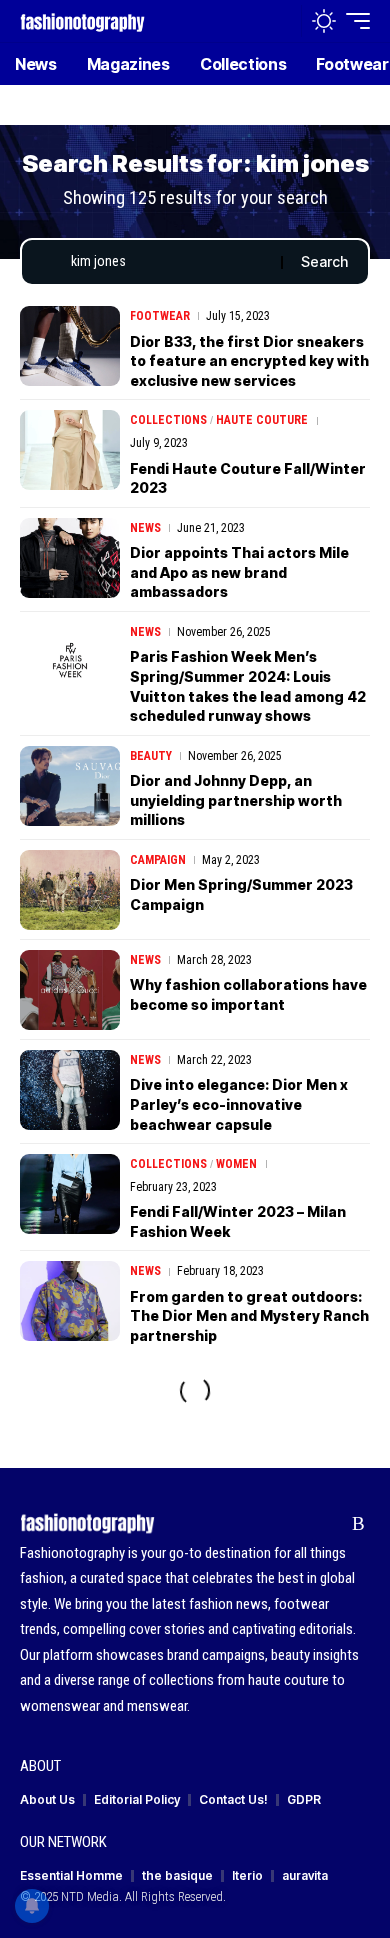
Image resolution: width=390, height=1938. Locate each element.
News (145, 528)
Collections (168, 420)
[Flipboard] (327, 1524)
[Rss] (358, 1524)
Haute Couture (262, 420)
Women (236, 1164)
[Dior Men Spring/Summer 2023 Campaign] (70, 890)
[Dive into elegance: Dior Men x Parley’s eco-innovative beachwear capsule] (70, 1090)
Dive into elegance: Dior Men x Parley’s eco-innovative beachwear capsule (239, 1104)
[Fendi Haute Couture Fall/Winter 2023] (70, 450)
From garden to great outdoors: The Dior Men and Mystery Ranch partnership (249, 1316)
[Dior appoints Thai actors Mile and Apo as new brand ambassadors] (70, 558)
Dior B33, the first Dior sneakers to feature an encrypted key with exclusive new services (249, 361)
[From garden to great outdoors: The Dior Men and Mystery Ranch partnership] (70, 1301)
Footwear (160, 316)
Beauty (151, 756)
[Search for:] (168, 262)
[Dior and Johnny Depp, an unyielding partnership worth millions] (70, 786)
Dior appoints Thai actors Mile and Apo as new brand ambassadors (239, 572)
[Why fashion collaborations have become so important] (70, 990)
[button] (281, 21)
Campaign (158, 860)
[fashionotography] (82, 20)
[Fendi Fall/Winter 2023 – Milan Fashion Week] (70, 1194)
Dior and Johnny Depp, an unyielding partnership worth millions (236, 800)
